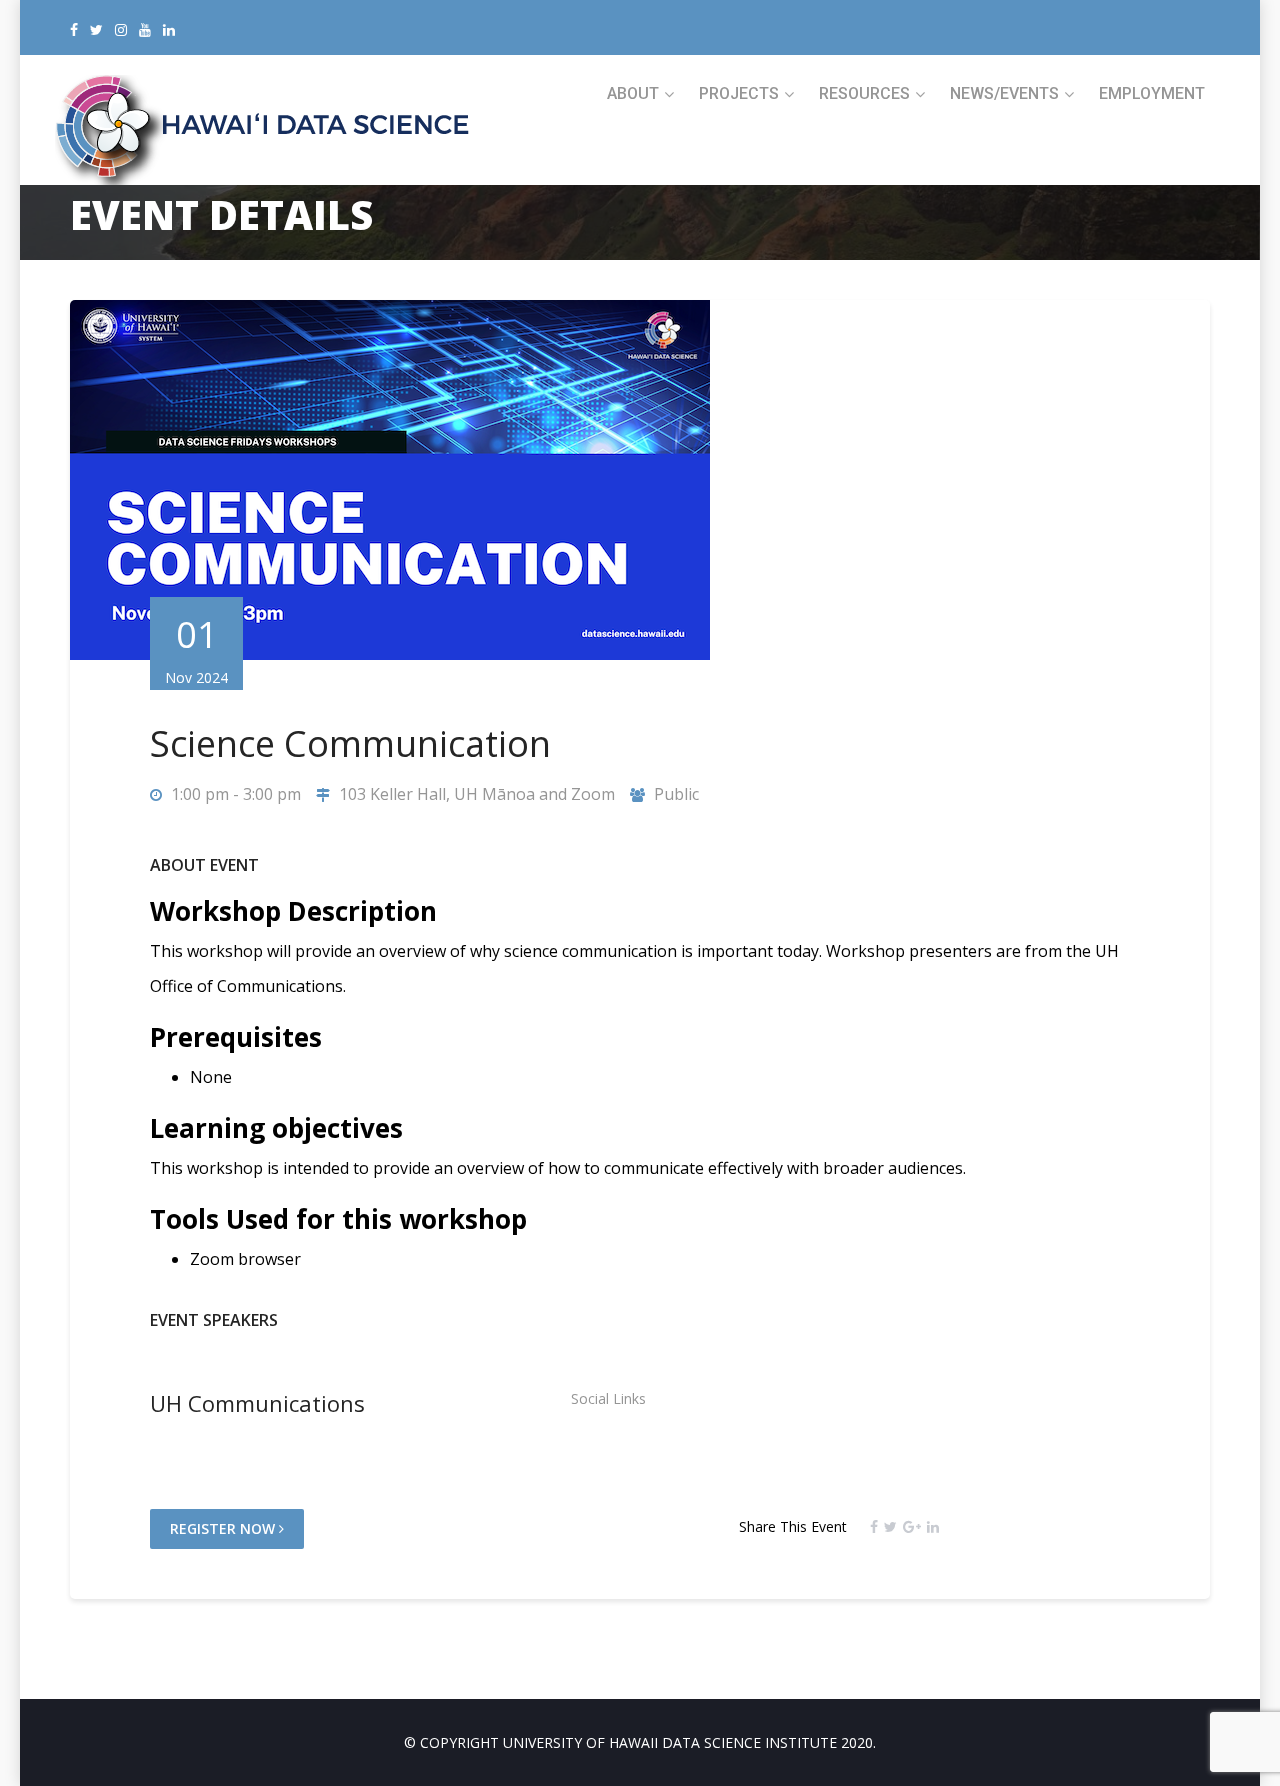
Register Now (224, 1528)
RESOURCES (864, 93)
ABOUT (633, 93)
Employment (1152, 93)
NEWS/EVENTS (1004, 93)
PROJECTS (739, 93)
